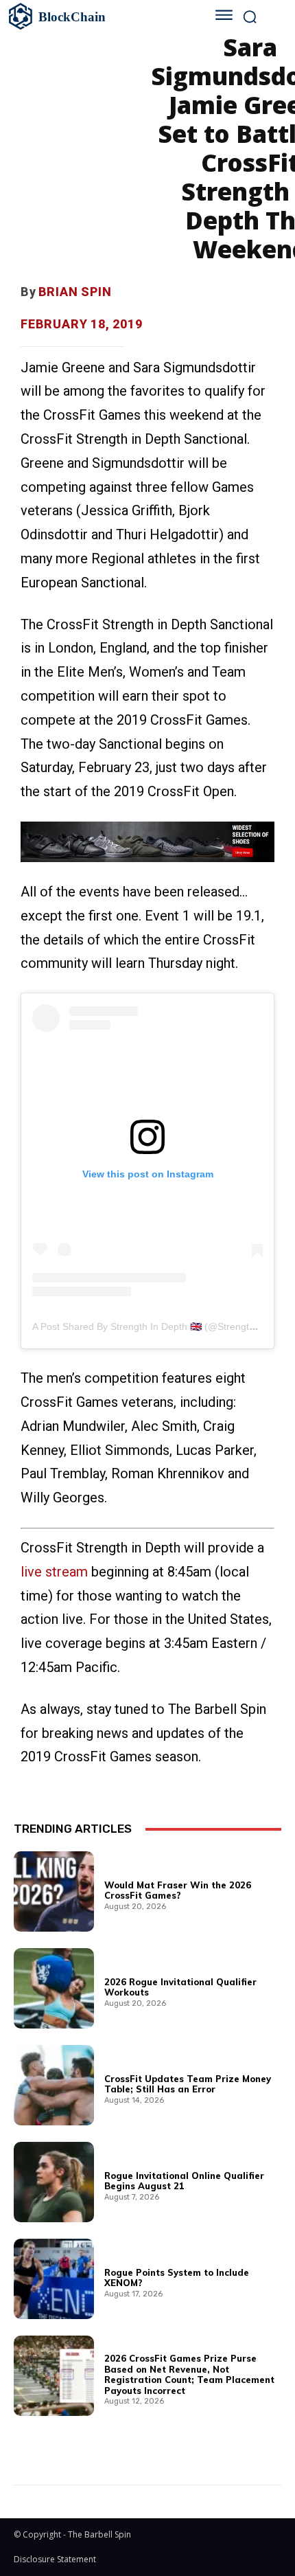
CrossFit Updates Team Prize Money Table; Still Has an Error (188, 2084)
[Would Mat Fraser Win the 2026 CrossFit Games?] (54, 1891)
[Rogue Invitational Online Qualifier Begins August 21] (54, 2182)
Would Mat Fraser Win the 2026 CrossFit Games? (178, 1890)
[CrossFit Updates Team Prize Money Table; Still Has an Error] (54, 2085)
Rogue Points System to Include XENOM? (177, 2278)
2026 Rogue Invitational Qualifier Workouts (180, 1987)
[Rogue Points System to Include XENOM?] (54, 2279)
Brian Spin (75, 292)
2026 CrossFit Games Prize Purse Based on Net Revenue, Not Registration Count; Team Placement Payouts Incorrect (189, 2374)
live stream (54, 1572)
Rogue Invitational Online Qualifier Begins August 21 (184, 2181)
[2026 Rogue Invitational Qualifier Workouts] (54, 1988)
